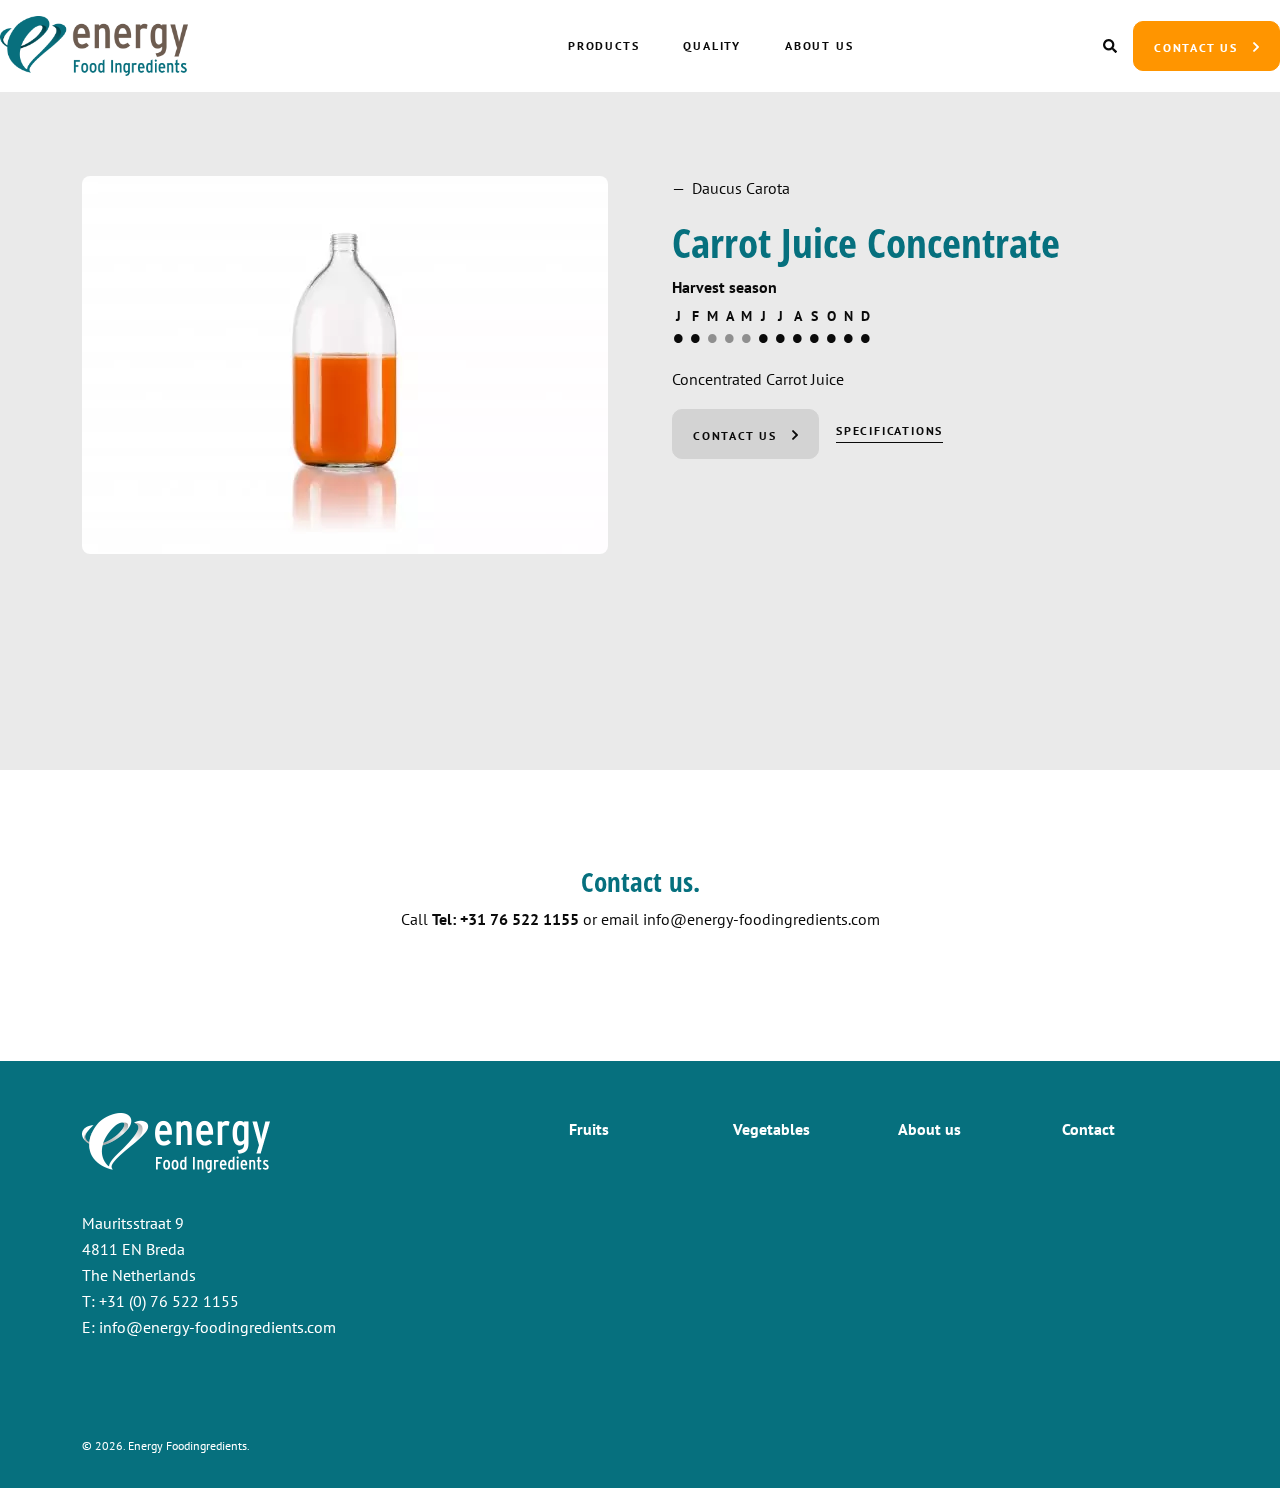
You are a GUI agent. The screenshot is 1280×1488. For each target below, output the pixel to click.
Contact (1088, 1129)
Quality (712, 45)
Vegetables (771, 1129)
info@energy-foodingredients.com (761, 919)
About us (819, 45)
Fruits (589, 1129)
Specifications (889, 431)
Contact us (1196, 47)
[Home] (145, 46)
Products (603, 45)
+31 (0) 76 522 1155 (169, 1301)
